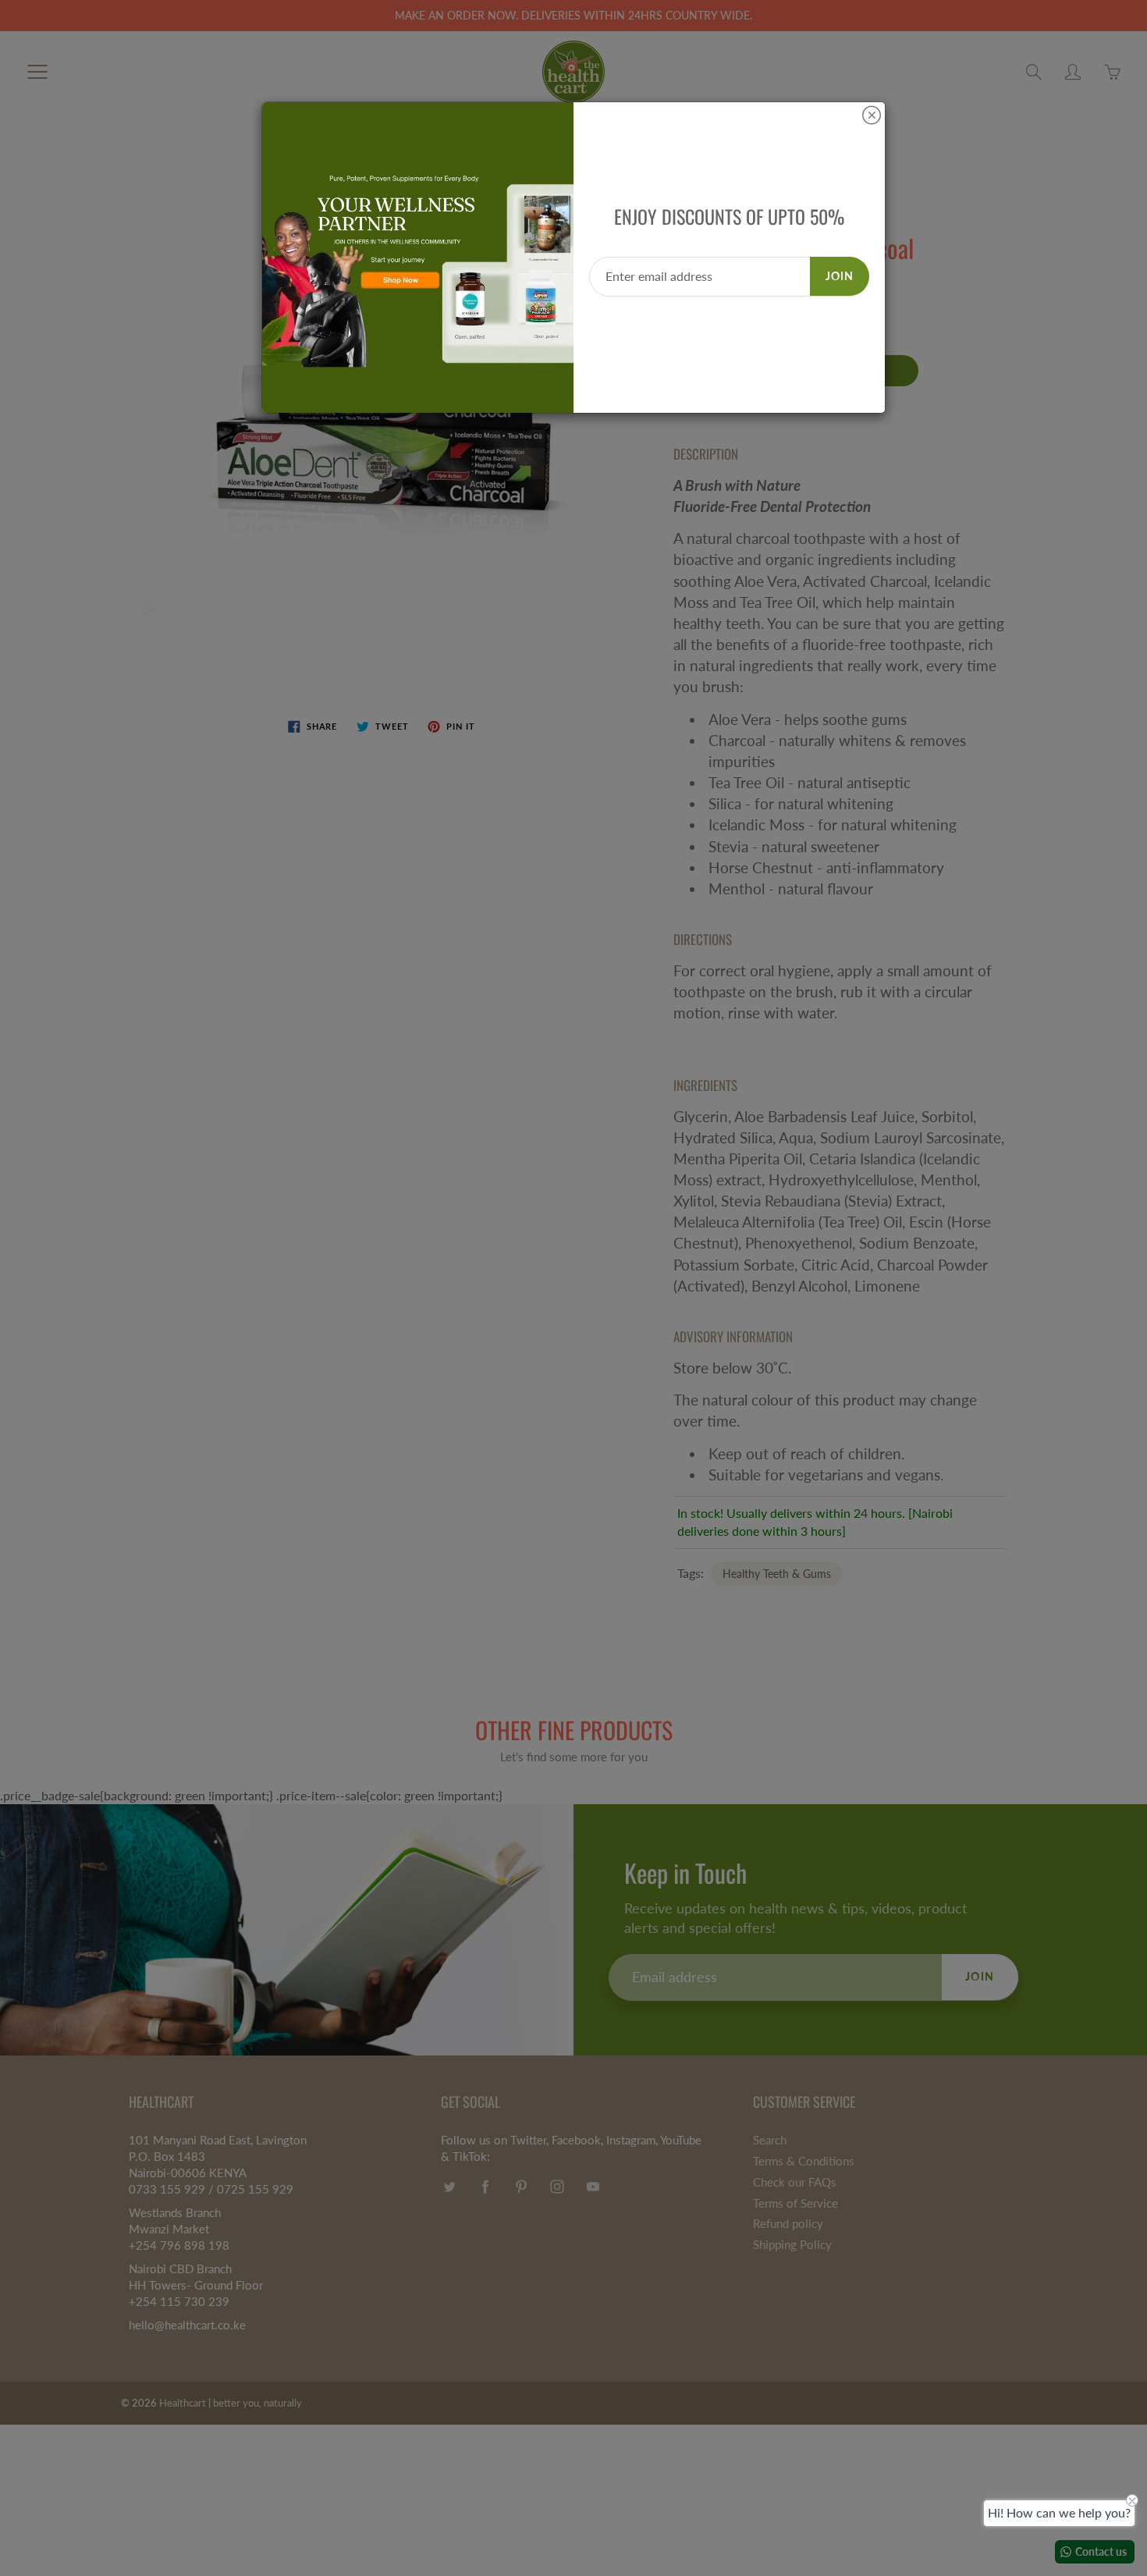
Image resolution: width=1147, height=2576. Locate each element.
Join (840, 276)
